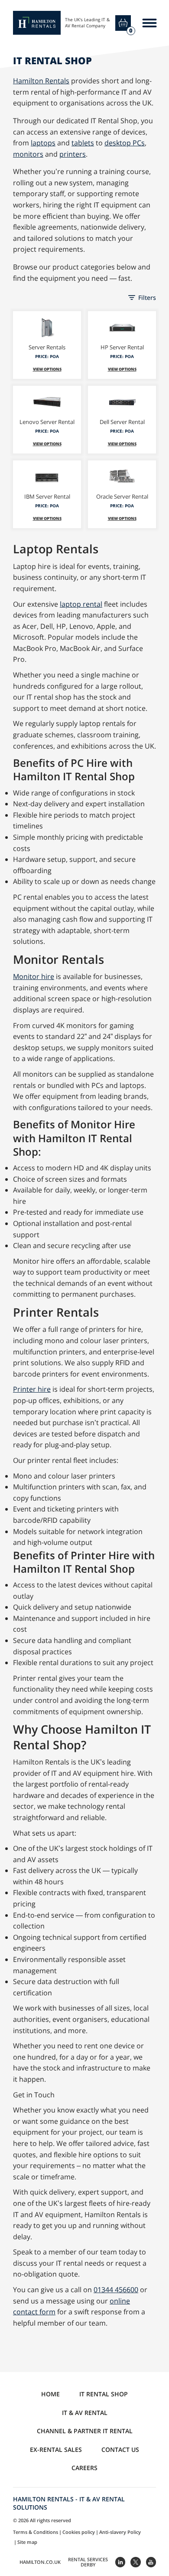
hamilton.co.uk (40, 2562)
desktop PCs (125, 143)
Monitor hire (34, 976)
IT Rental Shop (104, 2394)
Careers (84, 2468)
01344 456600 (116, 2290)
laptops (43, 143)
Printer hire (32, 1389)
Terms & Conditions (36, 2532)
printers (73, 154)
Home (50, 2394)
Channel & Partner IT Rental (85, 2431)
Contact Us (120, 2449)
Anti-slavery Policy (120, 2532)
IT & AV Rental (85, 2413)
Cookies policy (79, 2532)
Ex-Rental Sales (56, 2449)
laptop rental (81, 604)
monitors (28, 154)
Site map (27, 2542)
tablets (83, 143)
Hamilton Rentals (41, 81)
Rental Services (88, 2562)
